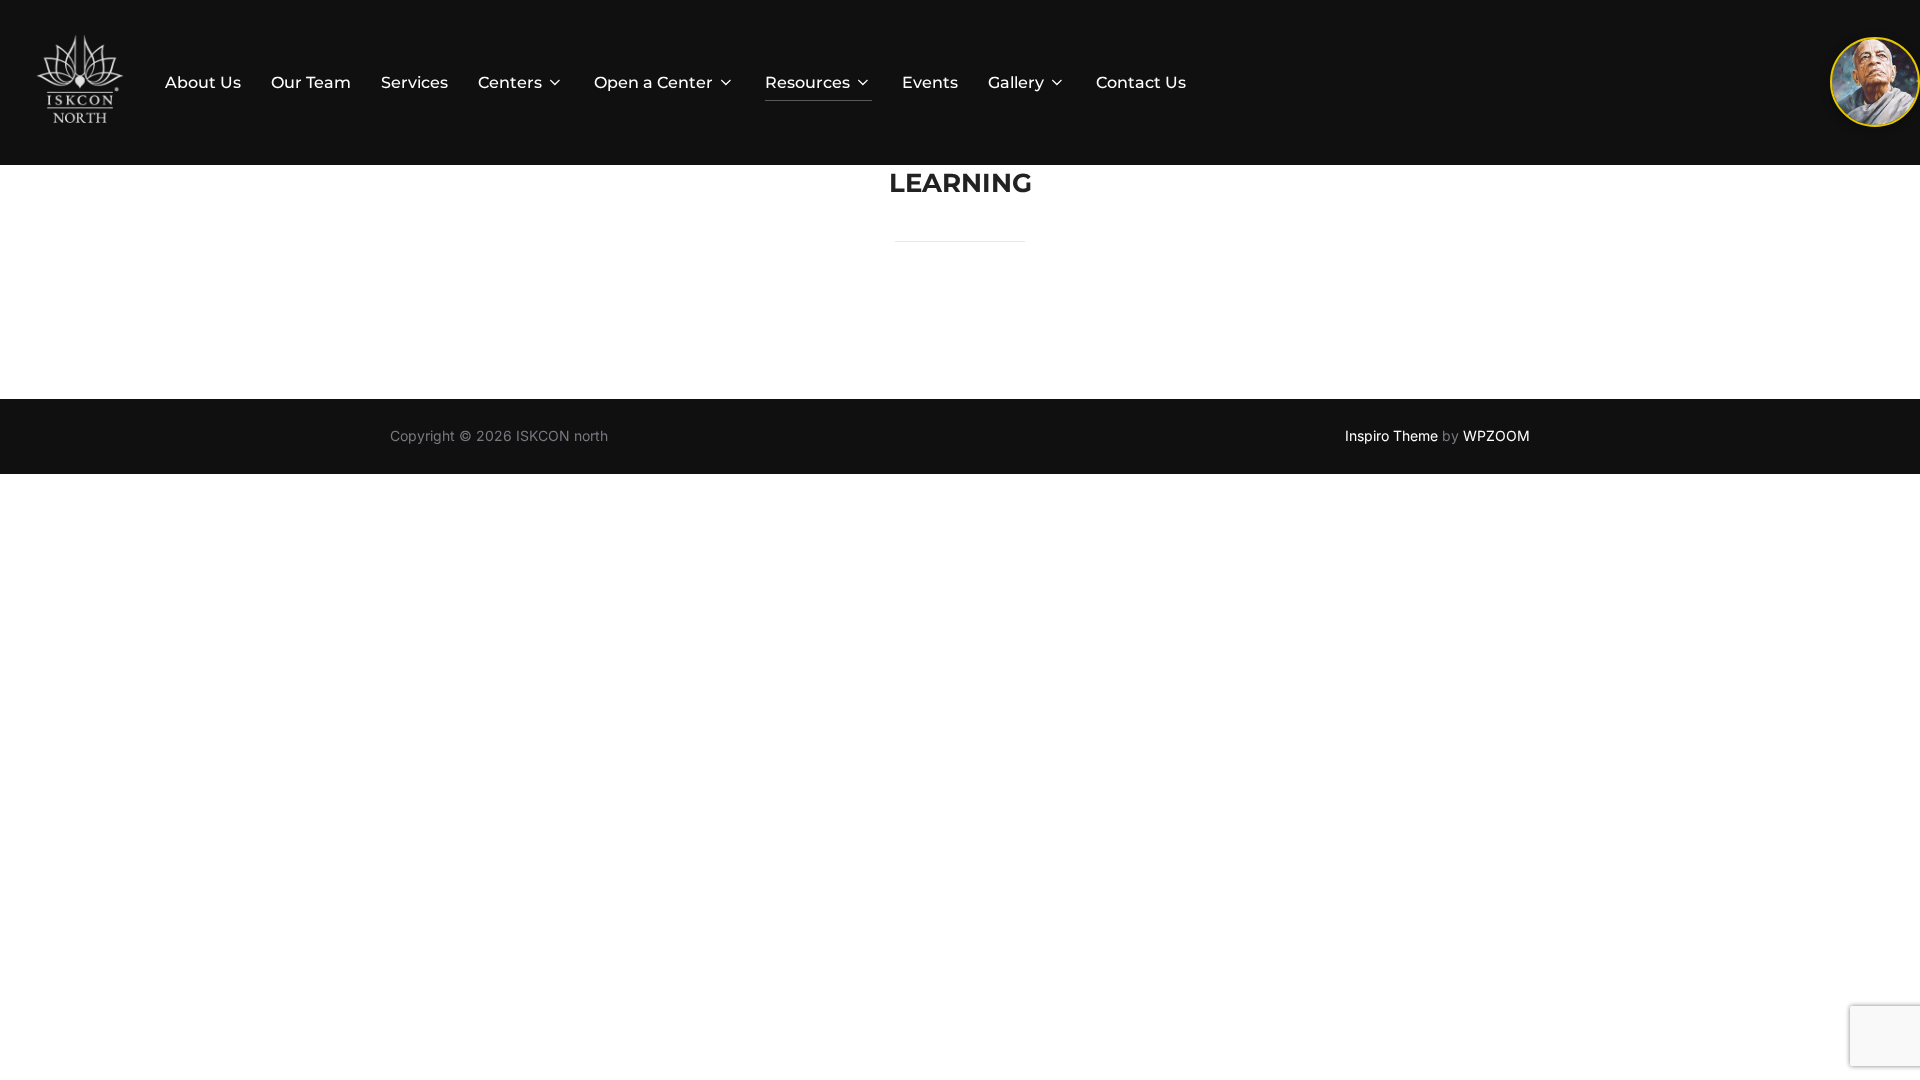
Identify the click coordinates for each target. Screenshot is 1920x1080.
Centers (510, 82)
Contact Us (1141, 82)
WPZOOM (1496, 435)
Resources (807, 82)
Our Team (311, 82)
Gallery (1016, 82)
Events (930, 82)
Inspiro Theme (1391, 435)
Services (414, 82)
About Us (203, 82)
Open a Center (653, 82)
